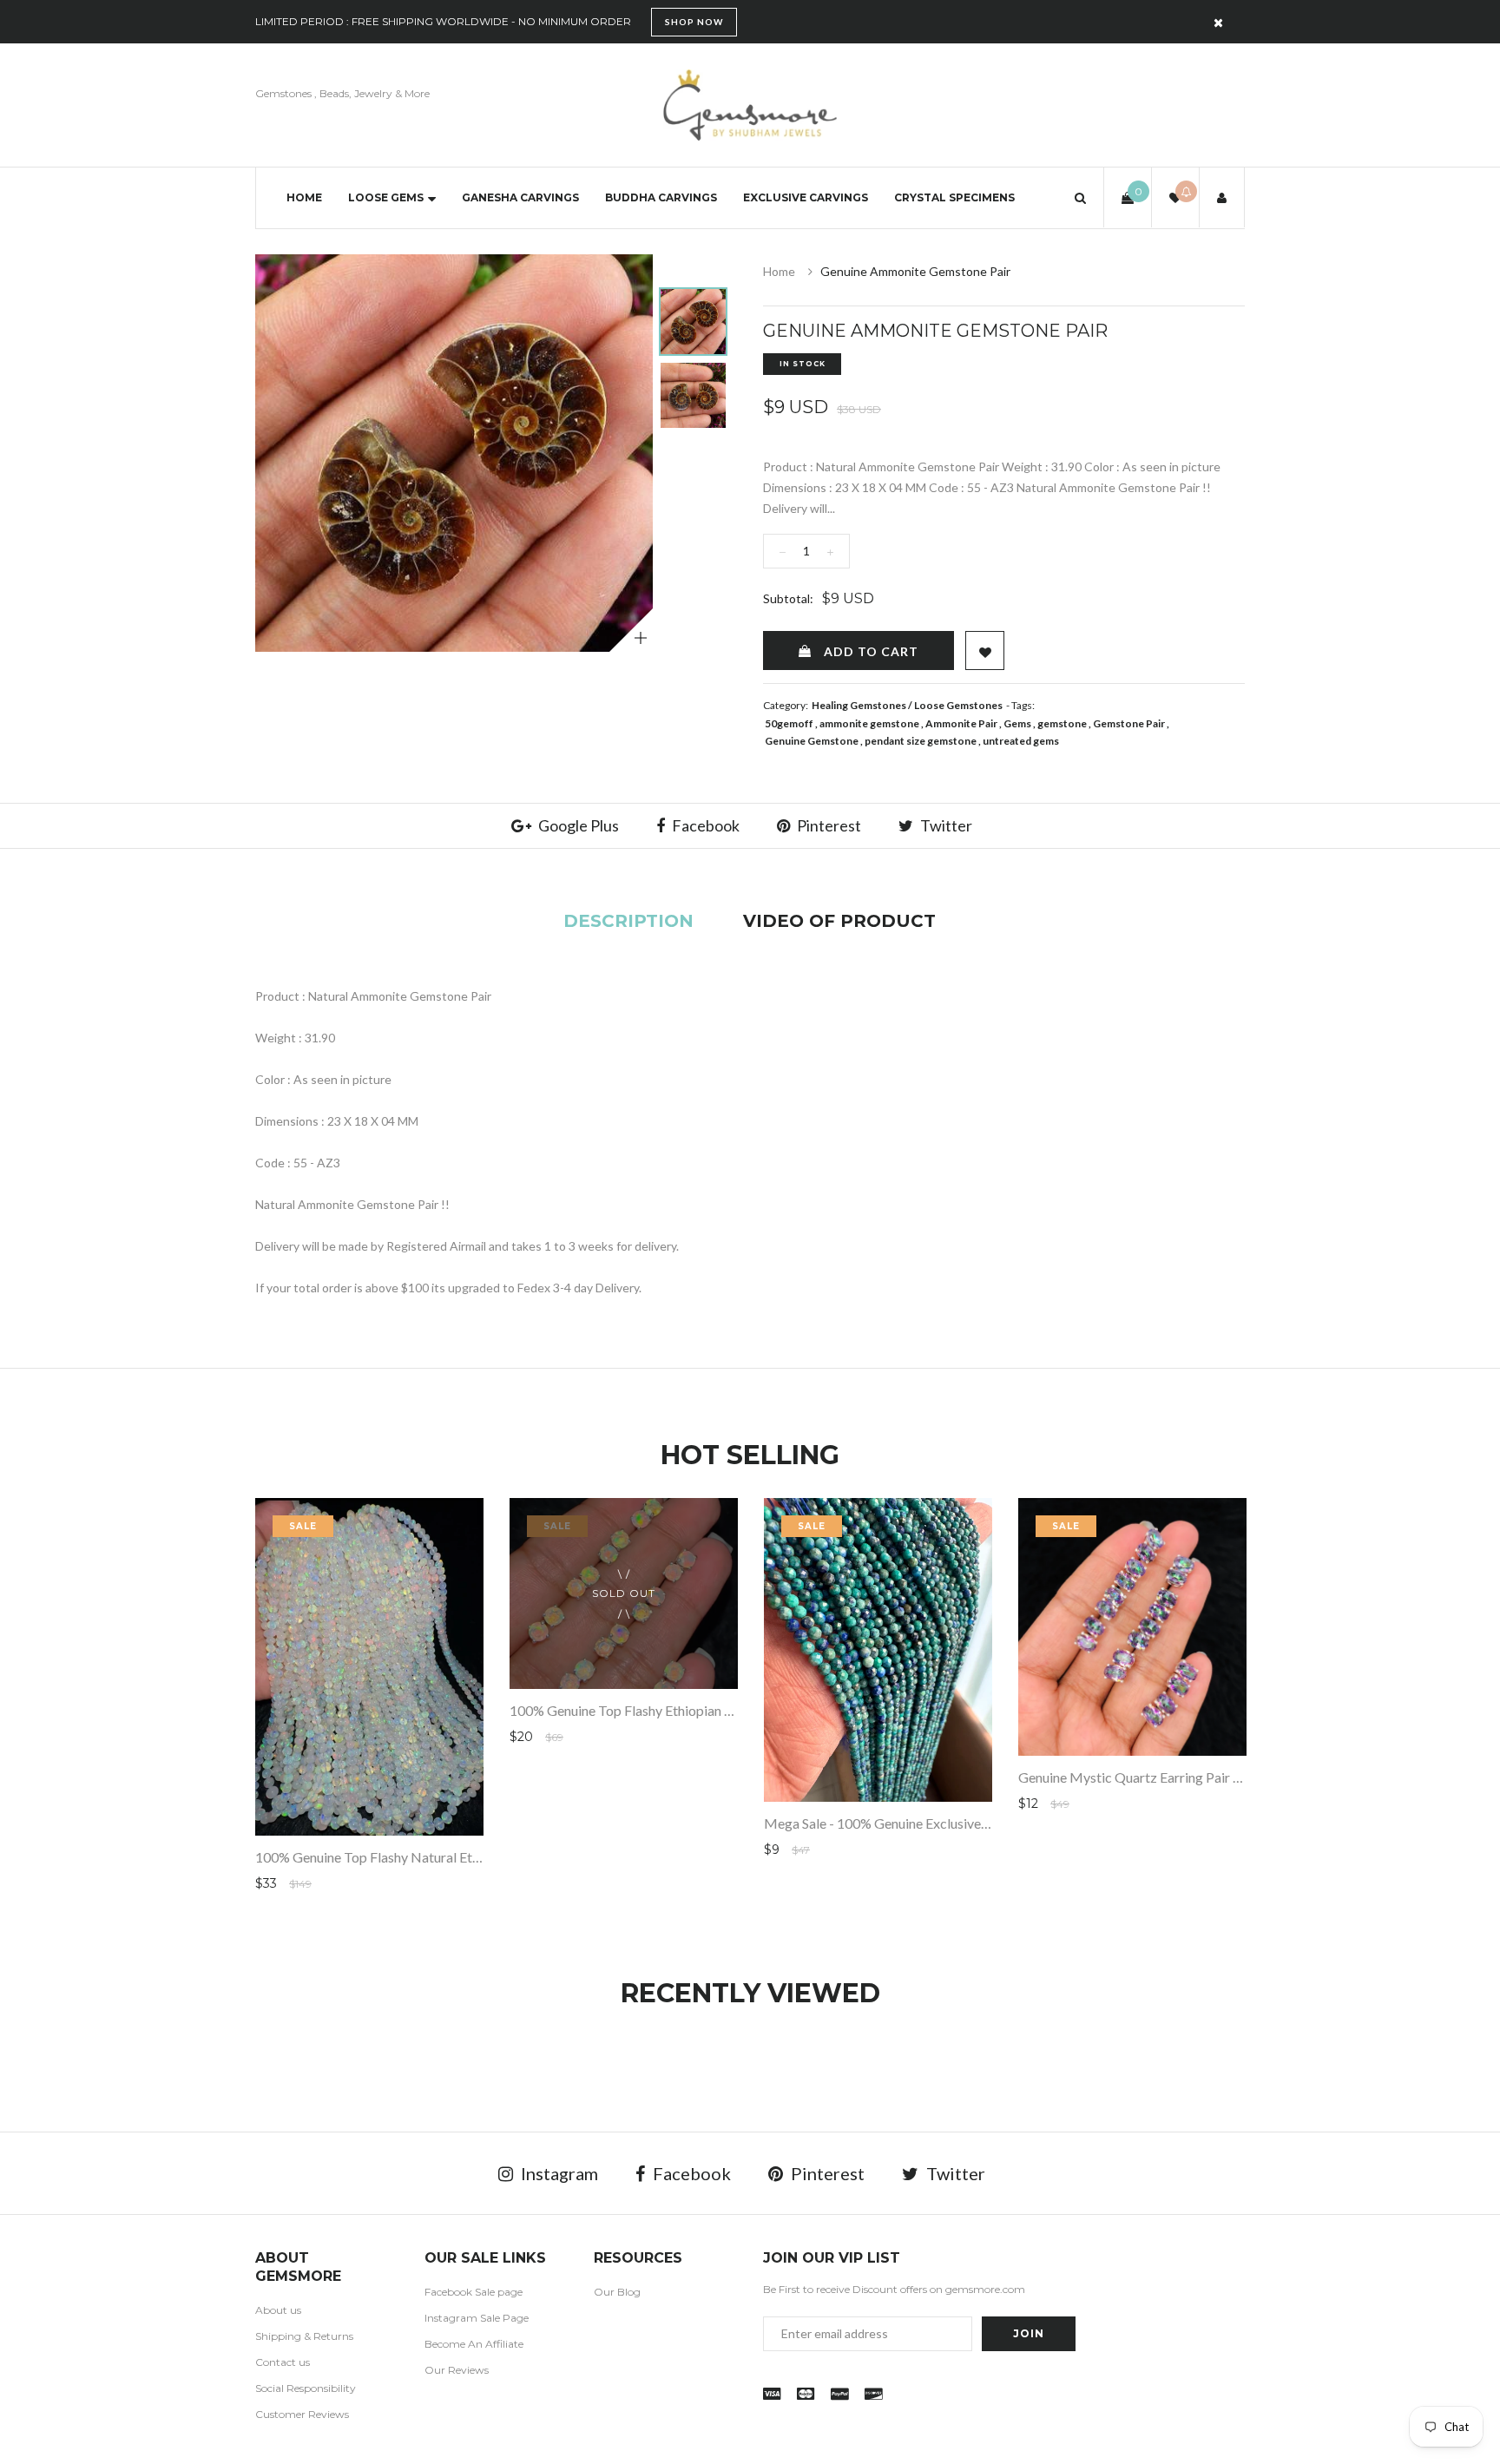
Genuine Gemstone (812, 741)
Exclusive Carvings (806, 197)
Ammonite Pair (961, 723)
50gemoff (789, 723)
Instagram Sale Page (477, 2318)
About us (278, 2310)
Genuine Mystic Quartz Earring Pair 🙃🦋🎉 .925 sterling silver (1208, 1777)
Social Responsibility (306, 2388)
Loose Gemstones (958, 705)
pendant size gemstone (921, 741)
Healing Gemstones (859, 705)
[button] (1080, 197)
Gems (1017, 723)
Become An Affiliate (474, 2344)
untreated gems (1021, 741)
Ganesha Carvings (520, 197)
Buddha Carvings (661, 197)
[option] (454, 453)
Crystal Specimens (954, 197)
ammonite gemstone (869, 723)
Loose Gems (386, 197)
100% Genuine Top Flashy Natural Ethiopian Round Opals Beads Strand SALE (483, 1857)
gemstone (1062, 723)
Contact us (283, 2362)
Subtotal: (788, 598)
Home (304, 197)
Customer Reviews (302, 2414)
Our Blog (617, 2292)
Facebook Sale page (474, 2292)
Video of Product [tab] (839, 921)
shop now (694, 22)
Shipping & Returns (304, 2336)
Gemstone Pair (1129, 723)
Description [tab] (628, 921)
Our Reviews (457, 2370)
